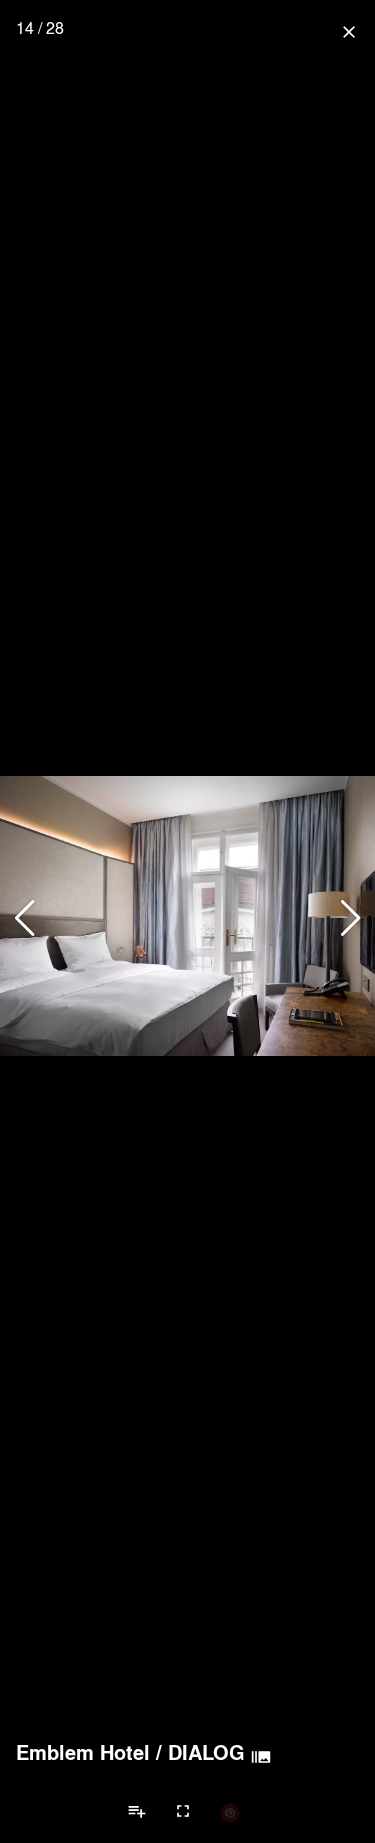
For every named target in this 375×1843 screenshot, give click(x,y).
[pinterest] (230, 1812)
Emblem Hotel (83, 1752)
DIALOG (206, 1752)
